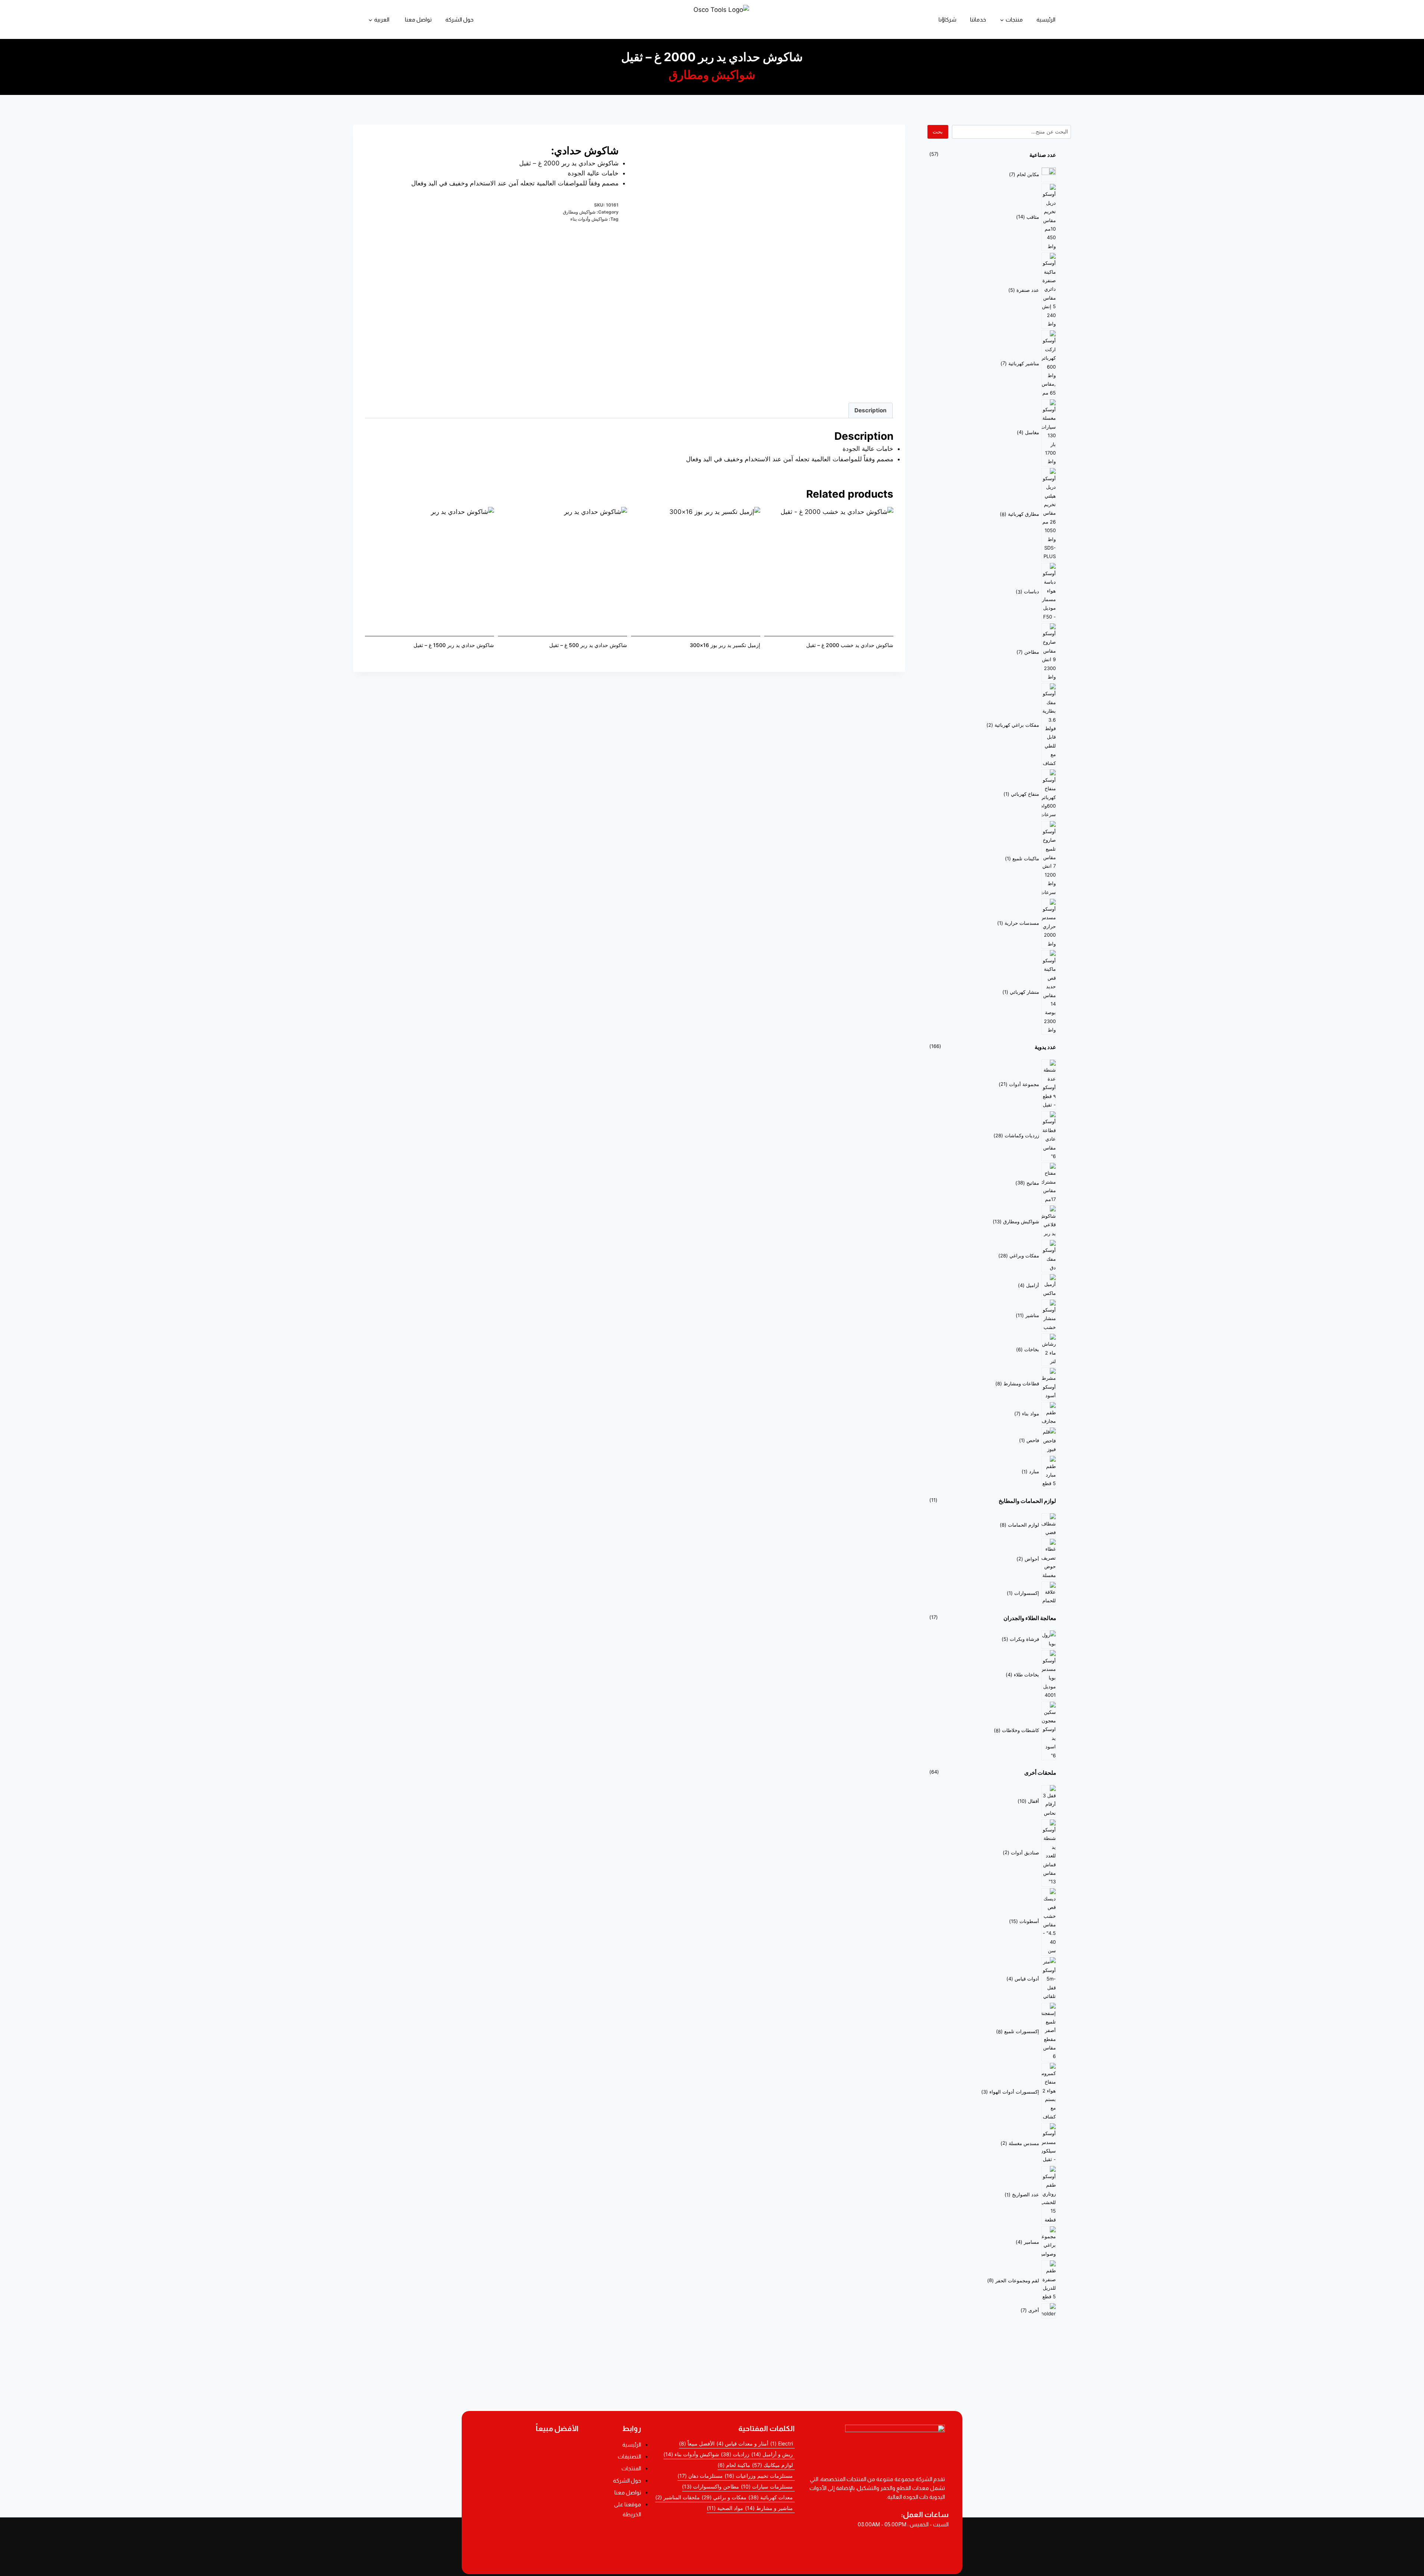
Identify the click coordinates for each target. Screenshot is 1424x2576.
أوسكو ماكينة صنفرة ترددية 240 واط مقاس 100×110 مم (528, 2470)
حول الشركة (459, 19)
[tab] (871, 410)
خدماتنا (978, 19)
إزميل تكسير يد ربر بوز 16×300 (725, 645)
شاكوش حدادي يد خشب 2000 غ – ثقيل (850, 645)
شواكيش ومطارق (712, 75)
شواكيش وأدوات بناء (589, 219)
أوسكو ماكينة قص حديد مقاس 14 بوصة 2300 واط (528, 2511)
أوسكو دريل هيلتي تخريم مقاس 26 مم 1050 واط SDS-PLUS (528, 2550)
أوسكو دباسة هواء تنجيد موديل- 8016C (528, 2491)
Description (871, 410)
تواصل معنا (418, 19)
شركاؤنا (947, 19)
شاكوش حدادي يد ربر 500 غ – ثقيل (588, 645)
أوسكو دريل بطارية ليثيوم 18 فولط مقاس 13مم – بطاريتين (528, 2449)
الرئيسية (1046, 19)
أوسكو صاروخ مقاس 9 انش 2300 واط (528, 2531)
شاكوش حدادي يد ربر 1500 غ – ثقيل (454, 645)
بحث (938, 131)
